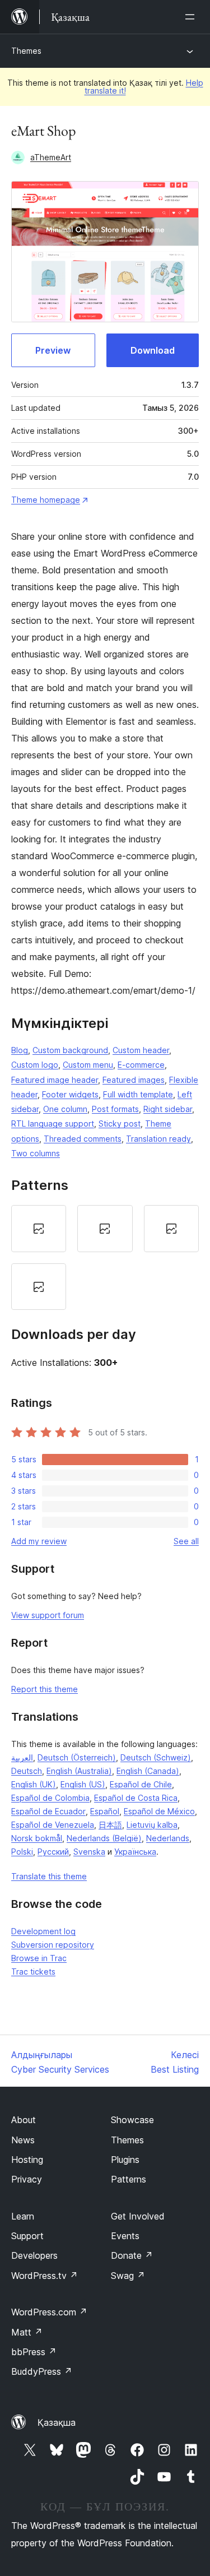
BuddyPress (42, 2371)
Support (27, 2236)
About (24, 2120)
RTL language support (53, 1123)
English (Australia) (79, 1771)
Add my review (39, 1541)
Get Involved (138, 2216)
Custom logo (35, 1065)
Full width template (138, 1094)
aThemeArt (51, 157)
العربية (22, 1757)
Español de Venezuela (53, 1825)
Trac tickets (33, 1972)
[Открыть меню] (192, 17)
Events (125, 2236)
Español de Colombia (50, 1798)
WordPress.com (49, 2312)
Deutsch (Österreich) (77, 1757)
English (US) (83, 1784)
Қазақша (57, 2422)
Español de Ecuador (48, 1811)
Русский (53, 1852)
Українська (135, 1852)
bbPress (34, 2352)
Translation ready (158, 1139)
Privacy (27, 2179)
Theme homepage (46, 500)
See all (186, 1541)
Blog (20, 1050)
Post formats (115, 1109)
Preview (53, 350)
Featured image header (55, 1080)
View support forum (48, 1615)
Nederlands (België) (104, 1838)
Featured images (134, 1080)
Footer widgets (70, 1094)
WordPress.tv (45, 2276)
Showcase (132, 2120)
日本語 (110, 1825)
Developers (34, 2255)
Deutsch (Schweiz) (156, 1757)
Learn (23, 2216)
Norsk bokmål (37, 1838)
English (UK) (34, 1784)
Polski (22, 1852)
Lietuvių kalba (152, 1825)
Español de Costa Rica (136, 1798)
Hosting (27, 2160)
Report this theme (45, 1689)
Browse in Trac (39, 1958)
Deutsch (27, 1771)
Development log (43, 1931)
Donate (132, 2255)
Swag (128, 2276)
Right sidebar (168, 1109)
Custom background (70, 1050)
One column (65, 1109)
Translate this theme (49, 1876)
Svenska (89, 1852)
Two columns (36, 1153)
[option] (39, 1229)
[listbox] (105, 1257)
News (23, 2140)
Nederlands (168, 1838)
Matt (27, 2332)
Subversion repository (53, 1945)
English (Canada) (148, 1771)
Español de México (159, 1811)
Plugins (125, 2160)
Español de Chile (141, 1784)
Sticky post (120, 1123)
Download (153, 350)
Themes (26, 51)
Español (105, 1811)
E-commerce (141, 1065)
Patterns (129, 2179)
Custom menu (88, 1065)
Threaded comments (83, 1139)
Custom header (141, 1050)
